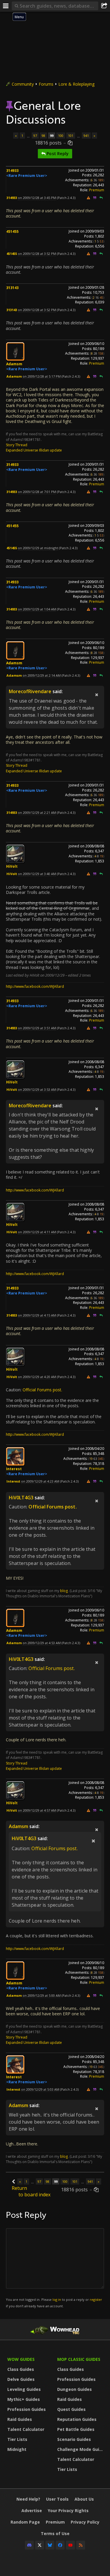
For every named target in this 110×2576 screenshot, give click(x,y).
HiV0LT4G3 (21, 1498)
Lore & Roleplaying (76, 84)
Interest (14, 1469)
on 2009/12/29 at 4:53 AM (42, 1643)
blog (64, 1591)
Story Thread (17, 445)
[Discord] (29, 2545)
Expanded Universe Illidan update (34, 450)
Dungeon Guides (75, 2389)
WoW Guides (21, 2359)
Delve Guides (21, 2379)
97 (35, 136)
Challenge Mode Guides (81, 2449)
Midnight (17, 2449)
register (96, 2299)
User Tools (57, 2499)
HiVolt (12, 866)
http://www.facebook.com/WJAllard (35, 986)
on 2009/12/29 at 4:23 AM (40, 1481)
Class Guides (21, 2369)
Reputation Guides (77, 2419)
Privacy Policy (85, 2522)
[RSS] (81, 2545)
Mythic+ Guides (24, 2399)
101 (71, 136)
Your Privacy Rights (68, 2511)
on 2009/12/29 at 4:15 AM (37, 1315)
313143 (12, 288)
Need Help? (28, 2499)
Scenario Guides (74, 2439)
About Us (84, 2499)
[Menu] (6, 6)
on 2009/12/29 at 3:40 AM (37, 874)
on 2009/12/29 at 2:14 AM (42, 675)
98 (43, 136)
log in (57, 2299)
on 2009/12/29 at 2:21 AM (37, 813)
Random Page (25, 2522)
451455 (12, 231)
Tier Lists (17, 2439)
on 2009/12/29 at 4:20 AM (37, 1377)
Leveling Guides (24, 2389)
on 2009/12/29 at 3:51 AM (37, 1028)
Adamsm (14, 364)
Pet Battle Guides (76, 2429)
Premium (97, 190)
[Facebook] (60, 2545)
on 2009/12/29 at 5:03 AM (40, 2089)
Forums (46, 84)
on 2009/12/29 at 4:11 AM (37, 1232)
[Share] (104, 6)
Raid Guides (20, 2419)
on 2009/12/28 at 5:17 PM (42, 376)
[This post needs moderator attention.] (88, 198)
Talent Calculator (26, 2429)
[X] (40, 2545)
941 (86, 136)
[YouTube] (70, 2545)
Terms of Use (55, 2533)
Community (23, 84)
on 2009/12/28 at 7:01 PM (37, 492)
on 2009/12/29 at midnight (38, 548)
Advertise (32, 2511)
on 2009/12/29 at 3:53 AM (37, 1089)
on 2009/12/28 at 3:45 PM (37, 198)
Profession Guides (27, 2409)
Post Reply (57, 153)
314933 (12, 171)
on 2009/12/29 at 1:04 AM (37, 609)
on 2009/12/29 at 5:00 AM (42, 1995)
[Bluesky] (50, 2545)
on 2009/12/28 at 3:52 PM (37, 254)
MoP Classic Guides (79, 2359)
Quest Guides (71, 2409)
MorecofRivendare (30, 691)
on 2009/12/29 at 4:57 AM (37, 1810)
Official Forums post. (42, 1390)
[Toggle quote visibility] (97, 695)
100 (61, 136)
